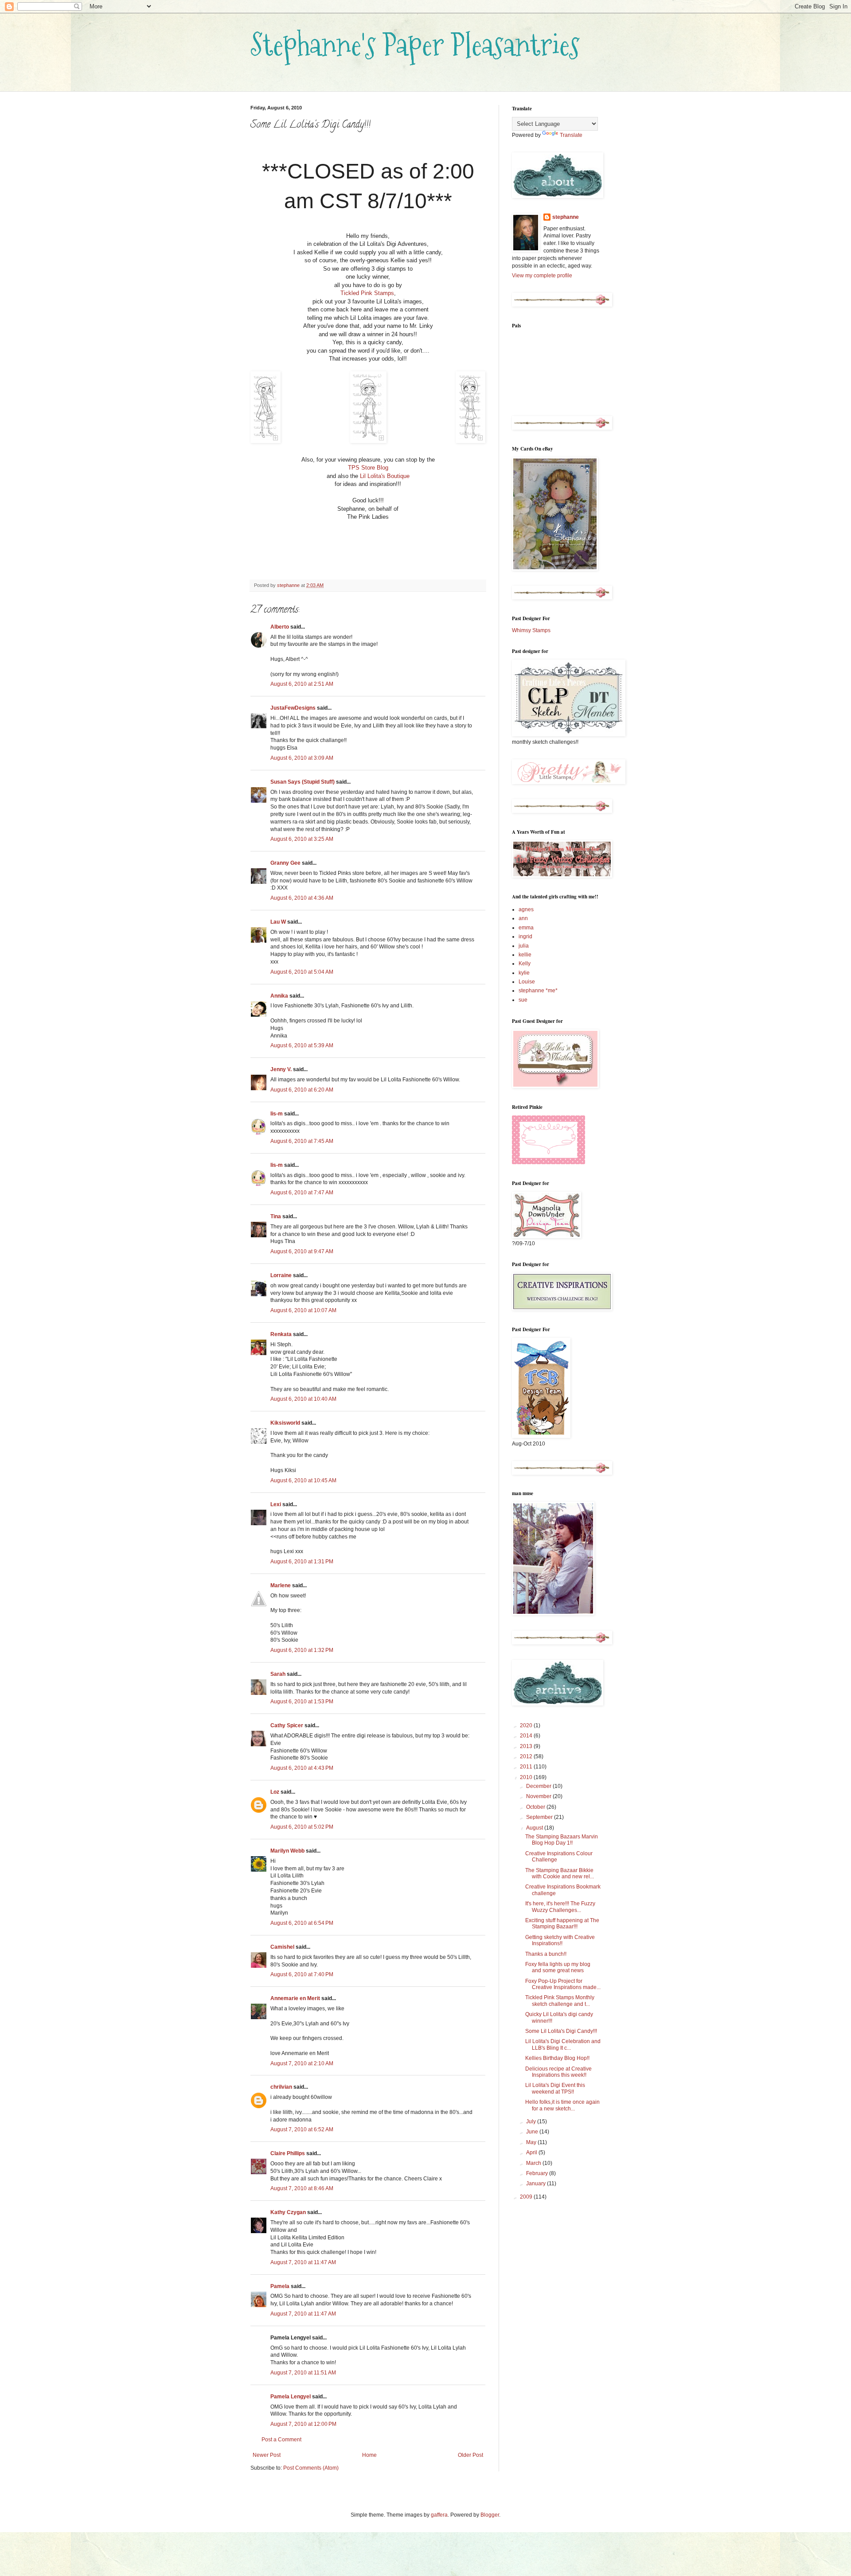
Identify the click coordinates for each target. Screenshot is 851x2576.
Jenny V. (281, 1069)
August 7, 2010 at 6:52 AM (302, 2129)
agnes (526, 909)
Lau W (278, 922)
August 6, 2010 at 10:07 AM (303, 1310)
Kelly (525, 964)
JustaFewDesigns (293, 708)
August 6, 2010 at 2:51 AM (302, 684)
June (533, 2132)
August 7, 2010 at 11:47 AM (303, 2262)
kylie (524, 973)
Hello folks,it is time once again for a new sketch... (562, 2105)
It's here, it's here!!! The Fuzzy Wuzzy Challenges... (560, 1907)
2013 (527, 1746)
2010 (527, 1777)
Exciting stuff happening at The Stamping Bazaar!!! (562, 1923)
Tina (276, 1216)
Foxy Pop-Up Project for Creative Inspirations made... (563, 1984)
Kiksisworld (285, 1423)
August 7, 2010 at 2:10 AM (302, 2063)
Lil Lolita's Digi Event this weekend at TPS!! (555, 2088)
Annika (279, 996)
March (534, 2163)
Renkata (281, 1334)
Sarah (278, 1674)
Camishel (282, 1947)
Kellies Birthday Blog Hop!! (557, 2058)
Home (369, 2455)
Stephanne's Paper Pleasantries (415, 45)
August (535, 1828)
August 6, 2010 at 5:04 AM (302, 972)
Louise (527, 982)
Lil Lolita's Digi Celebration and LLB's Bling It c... (563, 2044)
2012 (527, 1756)
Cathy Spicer (287, 1725)
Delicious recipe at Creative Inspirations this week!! (558, 2072)
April (532, 2152)
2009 (527, 2197)
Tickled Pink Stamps (367, 293)
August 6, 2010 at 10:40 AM (303, 1399)
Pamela (280, 2286)
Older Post (470, 2455)
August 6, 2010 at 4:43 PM (302, 1768)
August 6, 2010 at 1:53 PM (302, 1702)
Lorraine (281, 1275)
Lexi (276, 1504)
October (536, 1807)
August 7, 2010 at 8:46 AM (302, 2188)
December (539, 1786)
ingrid (525, 936)
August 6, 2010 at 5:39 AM (302, 1045)
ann (523, 918)
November (539, 1796)
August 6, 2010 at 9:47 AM (302, 1251)
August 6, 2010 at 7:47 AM (302, 1193)
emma (526, 928)
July (532, 2121)
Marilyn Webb (287, 1851)
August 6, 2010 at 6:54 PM (302, 1923)
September (540, 1817)
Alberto (280, 627)
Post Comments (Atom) (311, 2468)
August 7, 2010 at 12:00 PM (303, 2424)
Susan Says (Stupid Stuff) (303, 782)
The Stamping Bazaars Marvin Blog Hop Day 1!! (562, 1840)
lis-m (277, 1114)
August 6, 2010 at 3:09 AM (302, 758)
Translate (571, 135)
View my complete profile (542, 276)
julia (524, 946)
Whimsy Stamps (531, 630)
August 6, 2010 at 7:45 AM (302, 1141)
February (538, 2173)
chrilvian (281, 2087)
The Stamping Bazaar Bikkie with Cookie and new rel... (560, 1873)
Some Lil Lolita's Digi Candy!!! (561, 2031)
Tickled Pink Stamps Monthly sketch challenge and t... (560, 2001)
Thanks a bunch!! (546, 1954)
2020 (527, 1725)
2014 (527, 1736)
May (532, 2142)
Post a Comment (281, 2440)
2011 (527, 1767)
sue (523, 1000)
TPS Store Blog (368, 468)
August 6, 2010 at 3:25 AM (302, 839)
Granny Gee (285, 863)
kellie (525, 955)
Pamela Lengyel (291, 2397)
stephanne (566, 217)
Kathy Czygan (288, 2212)
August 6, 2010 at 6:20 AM (302, 1090)
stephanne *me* (538, 991)
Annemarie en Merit (295, 1998)
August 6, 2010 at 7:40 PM (302, 1974)
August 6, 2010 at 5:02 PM (302, 1827)
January (537, 2184)
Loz (275, 1792)
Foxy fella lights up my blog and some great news (558, 1967)
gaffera (439, 2515)
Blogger (490, 2515)
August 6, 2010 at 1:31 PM (302, 1562)
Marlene (281, 1585)
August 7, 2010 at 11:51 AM (303, 2373)
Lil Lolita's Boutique (385, 476)
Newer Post (267, 2455)
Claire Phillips (288, 2153)
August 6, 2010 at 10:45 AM (303, 1480)
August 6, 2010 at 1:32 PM (302, 1650)
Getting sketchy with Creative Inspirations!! (560, 1940)
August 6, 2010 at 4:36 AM (302, 898)
